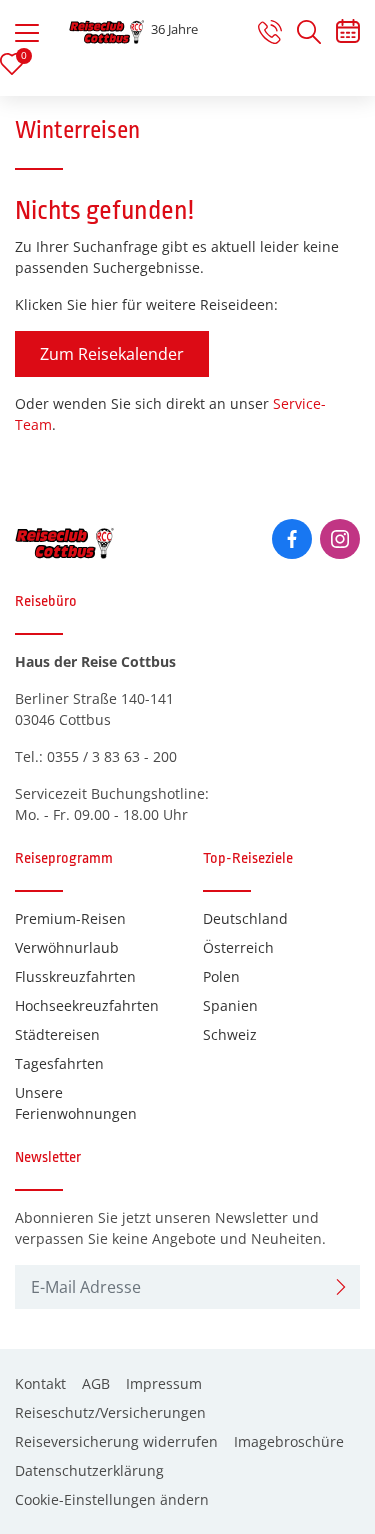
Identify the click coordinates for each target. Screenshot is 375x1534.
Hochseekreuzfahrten (87, 1005)
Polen (221, 976)
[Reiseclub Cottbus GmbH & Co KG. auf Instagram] (340, 539)
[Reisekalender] (348, 35)
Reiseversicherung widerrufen (116, 1441)
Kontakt (40, 1383)
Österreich (238, 947)
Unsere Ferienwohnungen (76, 1103)
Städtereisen (57, 1034)
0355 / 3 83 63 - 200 (112, 756)
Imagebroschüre (289, 1441)
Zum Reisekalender (112, 354)
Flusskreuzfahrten (75, 976)
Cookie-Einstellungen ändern (112, 1499)
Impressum (164, 1383)
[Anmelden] (341, 1287)
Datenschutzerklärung (89, 1470)
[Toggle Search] (309, 32)
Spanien (230, 1005)
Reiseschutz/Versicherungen (110, 1412)
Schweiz (230, 1034)
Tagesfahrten (59, 1063)
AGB (96, 1383)
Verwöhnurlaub (67, 947)
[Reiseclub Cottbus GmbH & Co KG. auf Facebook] (292, 539)
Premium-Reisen (70, 918)
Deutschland (245, 918)
